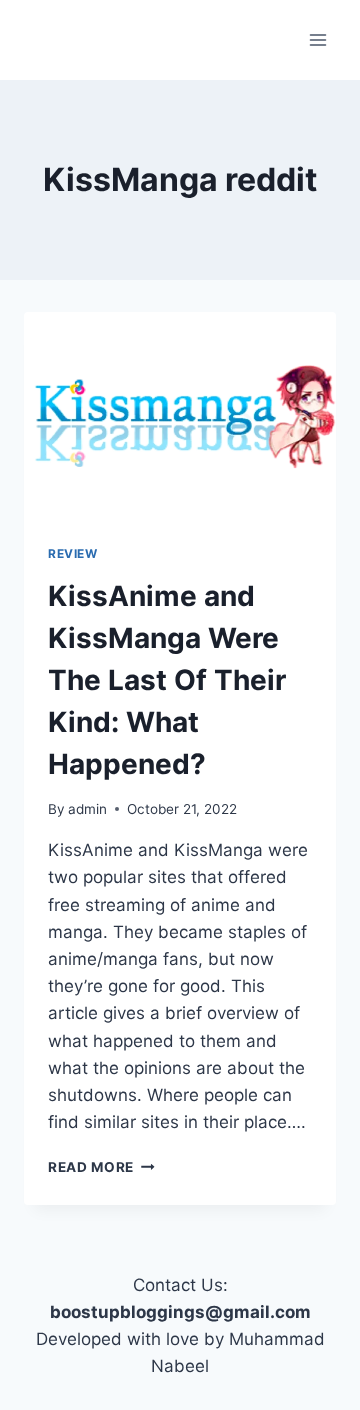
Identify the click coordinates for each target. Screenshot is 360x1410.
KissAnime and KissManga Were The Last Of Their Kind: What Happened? (167, 680)
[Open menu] (317, 39)
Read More (101, 1167)
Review (73, 553)
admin (87, 809)
